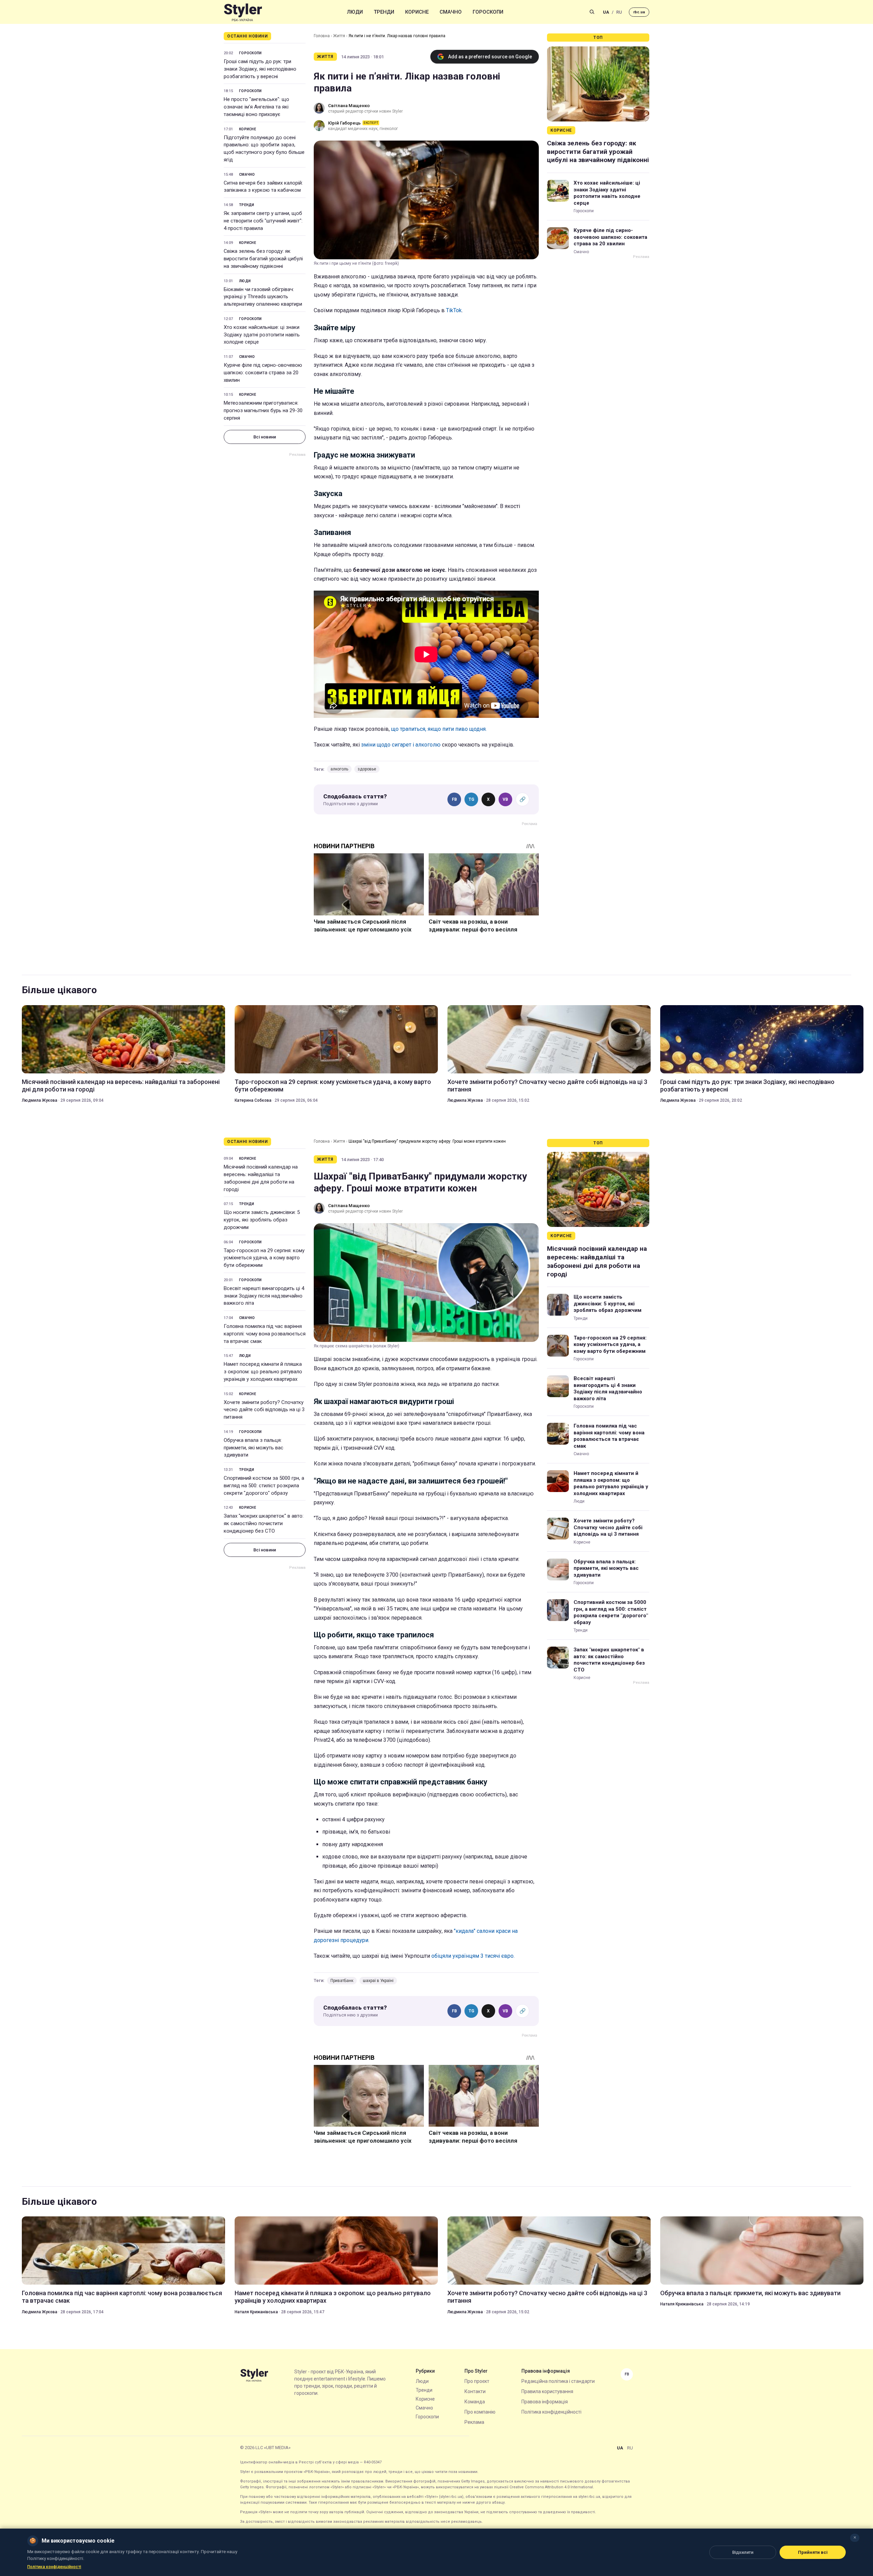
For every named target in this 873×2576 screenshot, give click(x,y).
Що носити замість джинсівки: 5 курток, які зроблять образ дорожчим (262, 1220)
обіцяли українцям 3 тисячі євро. (472, 1956)
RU (619, 12)
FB (454, 799)
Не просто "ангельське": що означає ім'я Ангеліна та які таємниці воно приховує (256, 107)
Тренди (384, 12)
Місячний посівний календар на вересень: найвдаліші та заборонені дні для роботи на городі (121, 1086)
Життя (339, 36)
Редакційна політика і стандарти (558, 2381)
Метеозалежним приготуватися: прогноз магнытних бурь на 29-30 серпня (263, 410)
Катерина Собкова (253, 1100)
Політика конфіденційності (551, 2412)
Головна (322, 36)
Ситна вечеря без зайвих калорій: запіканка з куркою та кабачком (263, 187)
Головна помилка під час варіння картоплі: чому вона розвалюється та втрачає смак (265, 1334)
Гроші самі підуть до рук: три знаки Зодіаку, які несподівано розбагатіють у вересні (260, 69)
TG (471, 799)
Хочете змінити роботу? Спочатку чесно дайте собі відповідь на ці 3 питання (547, 1086)
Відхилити (743, 2552)
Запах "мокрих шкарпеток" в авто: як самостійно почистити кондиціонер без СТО (264, 1523)
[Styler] (243, 12)
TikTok (454, 310)
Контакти (475, 2391)
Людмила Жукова (40, 1100)
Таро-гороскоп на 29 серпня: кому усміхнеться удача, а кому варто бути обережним (333, 1086)
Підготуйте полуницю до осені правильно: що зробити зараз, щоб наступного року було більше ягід (264, 149)
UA (606, 12)
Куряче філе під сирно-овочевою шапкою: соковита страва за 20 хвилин (263, 373)
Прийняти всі (813, 2552)
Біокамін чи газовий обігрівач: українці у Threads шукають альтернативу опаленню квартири (263, 297)
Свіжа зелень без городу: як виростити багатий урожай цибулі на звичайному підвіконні (263, 259)
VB (505, 799)
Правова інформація (545, 2402)
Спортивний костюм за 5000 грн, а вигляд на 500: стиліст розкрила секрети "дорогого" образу (264, 1486)
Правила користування (547, 2391)
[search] (592, 12)
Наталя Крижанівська (256, 2312)
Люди (355, 12)
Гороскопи (488, 12)
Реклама (474, 2422)
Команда (475, 2402)
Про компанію (480, 2412)
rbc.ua (639, 12)
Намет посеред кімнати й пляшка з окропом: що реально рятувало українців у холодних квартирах (263, 1372)
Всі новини (265, 437)
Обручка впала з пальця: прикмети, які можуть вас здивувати (254, 1448)
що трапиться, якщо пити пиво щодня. (439, 729)
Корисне (417, 12)
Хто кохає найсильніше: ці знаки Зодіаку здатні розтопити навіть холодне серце (262, 335)
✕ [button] (855, 2538)
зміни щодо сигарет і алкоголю (401, 745)
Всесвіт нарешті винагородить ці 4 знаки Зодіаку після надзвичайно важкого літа (264, 1296)
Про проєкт (477, 2381)
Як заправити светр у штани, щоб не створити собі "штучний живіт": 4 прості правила (263, 221)
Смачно (451, 12)
